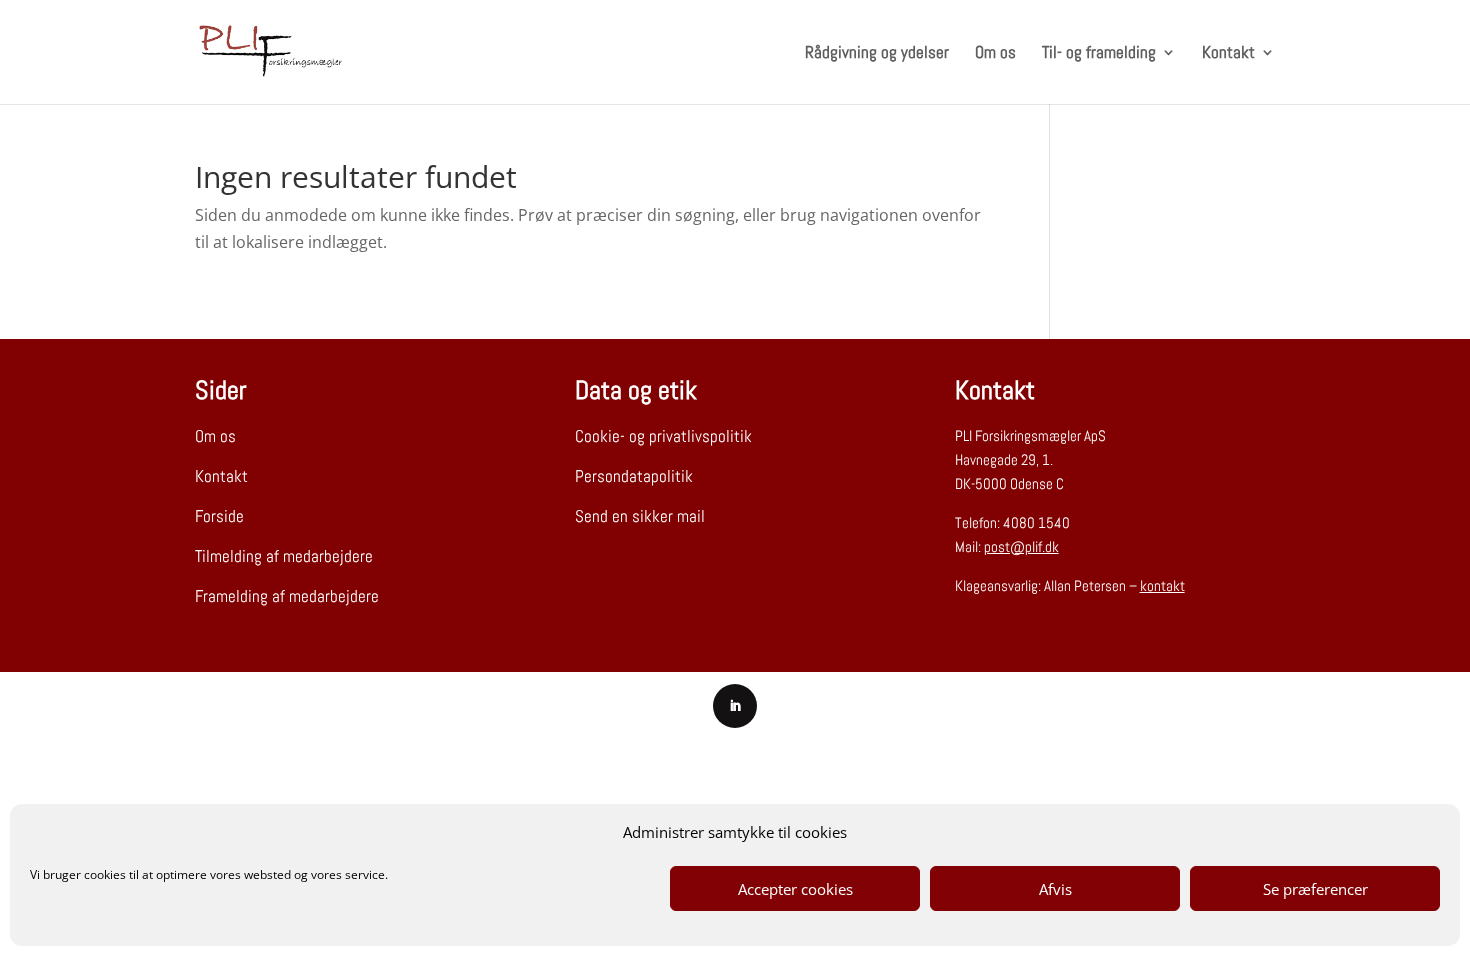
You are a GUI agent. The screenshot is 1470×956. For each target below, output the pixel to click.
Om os (995, 54)
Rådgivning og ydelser (877, 54)
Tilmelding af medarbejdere (284, 556)
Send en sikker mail (640, 516)
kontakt (1162, 585)
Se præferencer (1315, 889)
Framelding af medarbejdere (287, 596)
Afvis (1055, 889)
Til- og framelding (1099, 54)
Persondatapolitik (634, 476)
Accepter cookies (795, 889)
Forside (219, 516)
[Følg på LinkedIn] (735, 706)
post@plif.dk (1021, 546)
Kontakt (1228, 54)
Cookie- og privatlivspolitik (663, 436)
